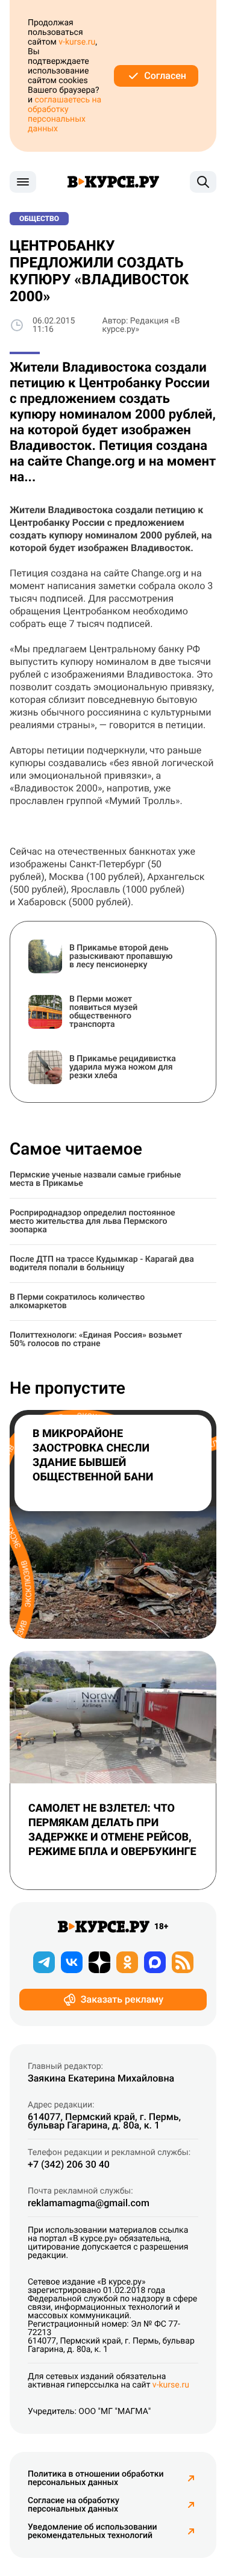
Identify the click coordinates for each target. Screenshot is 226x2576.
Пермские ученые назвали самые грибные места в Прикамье (95, 1179)
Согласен (165, 76)
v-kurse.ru (77, 42)
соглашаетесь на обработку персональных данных (64, 114)
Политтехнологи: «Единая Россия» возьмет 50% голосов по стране (96, 1339)
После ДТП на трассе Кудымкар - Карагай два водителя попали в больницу (102, 1264)
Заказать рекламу (122, 1999)
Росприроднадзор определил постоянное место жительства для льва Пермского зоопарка (93, 1221)
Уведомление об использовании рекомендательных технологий (92, 2531)
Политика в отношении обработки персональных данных (96, 2478)
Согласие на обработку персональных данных (74, 2505)
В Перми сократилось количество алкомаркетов (77, 1302)
